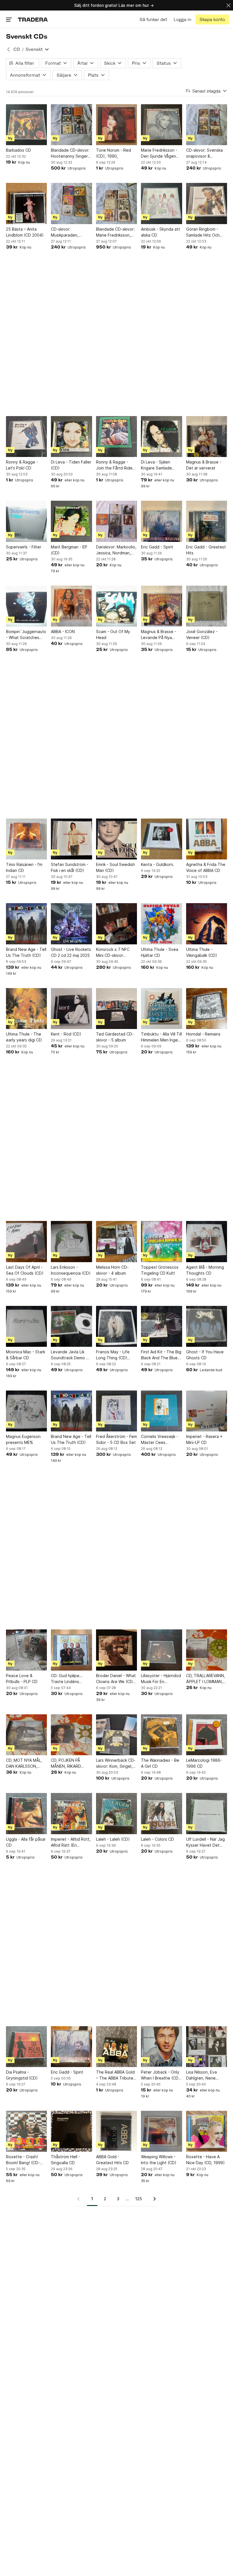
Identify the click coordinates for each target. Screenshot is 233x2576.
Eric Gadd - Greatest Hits (206, 550)
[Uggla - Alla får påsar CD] (26, 1813)
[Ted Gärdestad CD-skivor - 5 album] (116, 1009)
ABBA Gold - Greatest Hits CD (112, 2160)
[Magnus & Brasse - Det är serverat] (207, 437)
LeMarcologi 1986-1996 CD (204, 1763)
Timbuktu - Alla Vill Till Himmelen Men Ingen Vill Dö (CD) (161, 1037)
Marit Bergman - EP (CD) (69, 550)
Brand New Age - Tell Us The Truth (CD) (26, 952)
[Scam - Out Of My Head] (116, 606)
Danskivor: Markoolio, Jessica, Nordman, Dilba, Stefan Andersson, (116, 550)
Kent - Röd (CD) (66, 1034)
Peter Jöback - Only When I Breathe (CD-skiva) (161, 2075)
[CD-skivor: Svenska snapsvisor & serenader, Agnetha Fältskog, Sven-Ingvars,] (207, 125)
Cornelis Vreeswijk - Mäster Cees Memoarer (160, 1440)
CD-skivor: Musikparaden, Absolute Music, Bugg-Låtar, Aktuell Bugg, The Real (69, 232)
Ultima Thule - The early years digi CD (24, 1037)
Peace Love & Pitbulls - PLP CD (22, 1679)
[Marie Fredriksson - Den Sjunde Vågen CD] (161, 125)
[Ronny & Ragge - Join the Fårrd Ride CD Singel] (116, 437)
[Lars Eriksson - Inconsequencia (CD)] (71, 1241)
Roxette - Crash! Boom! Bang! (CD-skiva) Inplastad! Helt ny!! (26, 2160)
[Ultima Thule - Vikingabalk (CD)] (207, 924)
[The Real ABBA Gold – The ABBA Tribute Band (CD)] (116, 2047)
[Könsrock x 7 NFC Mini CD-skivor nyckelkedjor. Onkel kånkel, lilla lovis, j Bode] (116, 924)
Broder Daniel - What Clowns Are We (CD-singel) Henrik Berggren (116, 1679)
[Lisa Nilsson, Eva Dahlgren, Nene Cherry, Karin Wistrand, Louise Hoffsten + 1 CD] (207, 2047)
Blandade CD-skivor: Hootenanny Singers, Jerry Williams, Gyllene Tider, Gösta (71, 153)
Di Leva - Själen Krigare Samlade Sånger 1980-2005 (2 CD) (161, 465)
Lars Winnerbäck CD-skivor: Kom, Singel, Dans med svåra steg (116, 1763)
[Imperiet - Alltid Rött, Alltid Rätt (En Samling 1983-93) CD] (71, 1813)
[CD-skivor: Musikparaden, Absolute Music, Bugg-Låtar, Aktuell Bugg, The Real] (71, 203)
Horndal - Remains (203, 1034)
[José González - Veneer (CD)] (207, 606)
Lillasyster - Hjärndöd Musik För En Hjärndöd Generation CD (161, 1679)
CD (17, 49)
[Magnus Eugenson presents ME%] (26, 1411)
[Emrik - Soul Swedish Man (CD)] (116, 839)
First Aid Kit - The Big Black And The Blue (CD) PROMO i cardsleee (161, 1355)
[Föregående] (80, 2199)
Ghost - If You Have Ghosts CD (205, 1355)
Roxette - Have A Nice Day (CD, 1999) (205, 2160)
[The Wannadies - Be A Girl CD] (161, 1735)
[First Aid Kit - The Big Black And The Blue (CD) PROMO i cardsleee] (161, 1326)
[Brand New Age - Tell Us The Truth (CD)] (26, 924)
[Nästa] (153, 2199)
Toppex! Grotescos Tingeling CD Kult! (160, 1270)
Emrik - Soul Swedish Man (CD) (116, 867)
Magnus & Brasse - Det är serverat (204, 465)
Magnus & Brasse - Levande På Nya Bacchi (159, 635)
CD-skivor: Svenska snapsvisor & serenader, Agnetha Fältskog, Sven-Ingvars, (205, 153)
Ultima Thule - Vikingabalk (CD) (202, 952)
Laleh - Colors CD (157, 1839)
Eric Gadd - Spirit (157, 547)
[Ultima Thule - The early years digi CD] (26, 1009)
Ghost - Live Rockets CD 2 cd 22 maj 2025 (71, 952)
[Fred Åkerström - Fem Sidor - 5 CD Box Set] (116, 1411)
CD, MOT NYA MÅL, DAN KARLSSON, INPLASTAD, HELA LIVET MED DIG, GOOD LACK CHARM (25, 1763)
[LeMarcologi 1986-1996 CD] (207, 1735)
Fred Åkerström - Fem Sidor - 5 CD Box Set (116, 1439)
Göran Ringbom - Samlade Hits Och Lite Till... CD (203, 232)
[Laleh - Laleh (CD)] (116, 1813)
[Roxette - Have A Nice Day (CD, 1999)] (207, 2131)
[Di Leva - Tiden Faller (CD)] (71, 437)
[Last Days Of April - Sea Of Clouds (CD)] (26, 1241)
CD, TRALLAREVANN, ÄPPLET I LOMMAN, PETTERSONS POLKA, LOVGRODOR (206, 1679)
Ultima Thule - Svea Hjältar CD (160, 952)
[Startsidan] (33, 19)
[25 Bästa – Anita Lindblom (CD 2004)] (26, 203)
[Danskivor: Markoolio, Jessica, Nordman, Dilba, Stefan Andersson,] (116, 521)
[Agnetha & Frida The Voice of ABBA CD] (207, 839)
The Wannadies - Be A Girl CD (160, 1763)
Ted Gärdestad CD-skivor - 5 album (115, 1037)
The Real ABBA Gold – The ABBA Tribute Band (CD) (115, 2075)
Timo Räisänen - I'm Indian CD (24, 867)
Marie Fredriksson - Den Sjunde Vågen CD (159, 153)
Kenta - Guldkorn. (158, 864)
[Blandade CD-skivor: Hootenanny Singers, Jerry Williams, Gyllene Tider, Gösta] (71, 125)
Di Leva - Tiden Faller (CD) (71, 465)
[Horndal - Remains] (207, 1009)
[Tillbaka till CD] (9, 49)
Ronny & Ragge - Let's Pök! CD (22, 465)
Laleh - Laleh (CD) (113, 1839)
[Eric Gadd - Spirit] (161, 521)
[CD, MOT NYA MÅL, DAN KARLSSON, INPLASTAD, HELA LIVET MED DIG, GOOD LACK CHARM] (26, 1735)
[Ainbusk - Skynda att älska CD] (161, 203)
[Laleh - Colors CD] (161, 1813)
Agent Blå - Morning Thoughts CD (205, 1270)
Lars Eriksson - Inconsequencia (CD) (71, 1270)
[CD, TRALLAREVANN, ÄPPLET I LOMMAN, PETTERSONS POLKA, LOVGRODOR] (207, 1650)
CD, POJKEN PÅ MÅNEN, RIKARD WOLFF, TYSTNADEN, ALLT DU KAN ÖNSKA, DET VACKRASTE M (71, 1763)
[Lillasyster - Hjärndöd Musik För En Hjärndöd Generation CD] (161, 1650)
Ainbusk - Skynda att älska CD (161, 232)
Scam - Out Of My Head (113, 634)
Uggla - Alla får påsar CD (26, 1842)
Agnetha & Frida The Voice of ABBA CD (206, 867)
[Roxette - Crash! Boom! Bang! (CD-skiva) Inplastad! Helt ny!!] (26, 2131)
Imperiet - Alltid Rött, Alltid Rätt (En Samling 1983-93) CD (71, 1842)
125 (139, 2199)
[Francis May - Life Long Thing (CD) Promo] (116, 1326)
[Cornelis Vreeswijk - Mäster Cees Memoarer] (161, 1411)
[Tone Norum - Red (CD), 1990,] (116, 125)
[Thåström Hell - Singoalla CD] (71, 2131)
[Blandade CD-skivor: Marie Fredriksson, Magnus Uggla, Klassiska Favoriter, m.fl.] (116, 203)
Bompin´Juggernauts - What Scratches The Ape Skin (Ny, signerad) (26, 635)
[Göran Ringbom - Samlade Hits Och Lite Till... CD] (207, 203)
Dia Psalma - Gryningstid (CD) (22, 2075)
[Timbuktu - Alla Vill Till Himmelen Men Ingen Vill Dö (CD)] (161, 1009)
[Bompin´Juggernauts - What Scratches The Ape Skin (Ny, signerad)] (26, 606)
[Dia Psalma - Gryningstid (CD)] (26, 2047)
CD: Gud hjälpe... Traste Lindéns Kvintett (67, 1679)
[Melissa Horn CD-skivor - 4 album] (116, 1241)
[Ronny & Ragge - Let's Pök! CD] (26, 437)
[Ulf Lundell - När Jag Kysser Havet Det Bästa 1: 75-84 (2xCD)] (207, 1813)
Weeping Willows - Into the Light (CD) (159, 2160)
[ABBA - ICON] (71, 606)
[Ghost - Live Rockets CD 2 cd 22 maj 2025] (71, 924)
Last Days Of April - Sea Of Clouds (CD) (25, 1270)
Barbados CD (18, 150)
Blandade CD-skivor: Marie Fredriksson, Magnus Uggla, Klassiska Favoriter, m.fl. (115, 232)
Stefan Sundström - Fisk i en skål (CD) (70, 867)
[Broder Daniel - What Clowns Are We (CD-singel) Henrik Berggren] (116, 1650)
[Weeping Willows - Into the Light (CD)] (161, 2131)
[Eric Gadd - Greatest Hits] (207, 521)
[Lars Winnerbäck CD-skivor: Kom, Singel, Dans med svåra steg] (116, 1735)
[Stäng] (228, 5)
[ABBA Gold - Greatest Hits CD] (116, 2131)
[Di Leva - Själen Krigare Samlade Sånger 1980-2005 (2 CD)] (161, 437)
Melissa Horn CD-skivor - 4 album (112, 1270)
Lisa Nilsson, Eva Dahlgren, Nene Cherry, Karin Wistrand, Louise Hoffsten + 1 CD (202, 2075)
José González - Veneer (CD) (202, 634)
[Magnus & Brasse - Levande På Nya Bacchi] (161, 606)
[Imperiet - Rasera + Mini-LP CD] (207, 1411)
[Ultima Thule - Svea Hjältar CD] (161, 924)
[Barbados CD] (26, 125)
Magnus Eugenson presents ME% (23, 1439)
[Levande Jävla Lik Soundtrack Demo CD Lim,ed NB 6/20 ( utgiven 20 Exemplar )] (71, 1326)
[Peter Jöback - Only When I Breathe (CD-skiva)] (161, 2047)
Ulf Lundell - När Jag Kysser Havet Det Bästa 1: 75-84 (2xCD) (205, 1842)
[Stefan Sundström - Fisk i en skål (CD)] (71, 839)
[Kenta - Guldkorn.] (161, 839)
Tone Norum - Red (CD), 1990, (114, 153)
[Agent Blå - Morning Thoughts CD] (207, 1241)
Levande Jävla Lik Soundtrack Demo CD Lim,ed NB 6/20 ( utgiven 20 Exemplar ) (71, 1355)
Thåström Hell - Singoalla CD (65, 2160)
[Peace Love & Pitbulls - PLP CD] (26, 1650)
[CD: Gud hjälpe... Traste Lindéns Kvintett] (71, 1650)
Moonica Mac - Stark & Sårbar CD (26, 1355)
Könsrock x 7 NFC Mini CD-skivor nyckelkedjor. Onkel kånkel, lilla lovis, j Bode (115, 953)
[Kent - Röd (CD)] (71, 1009)
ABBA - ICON (63, 632)
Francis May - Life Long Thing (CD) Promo (113, 1355)
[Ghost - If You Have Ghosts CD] (207, 1326)
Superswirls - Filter (24, 547)
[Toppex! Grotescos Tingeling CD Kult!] (161, 1241)
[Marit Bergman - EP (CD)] (71, 521)
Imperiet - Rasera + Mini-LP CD (204, 1439)
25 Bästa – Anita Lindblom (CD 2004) (25, 232)
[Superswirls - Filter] (26, 521)
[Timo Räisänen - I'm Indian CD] (26, 839)
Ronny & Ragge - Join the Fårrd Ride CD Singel (114, 465)
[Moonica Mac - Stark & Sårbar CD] (26, 1326)
